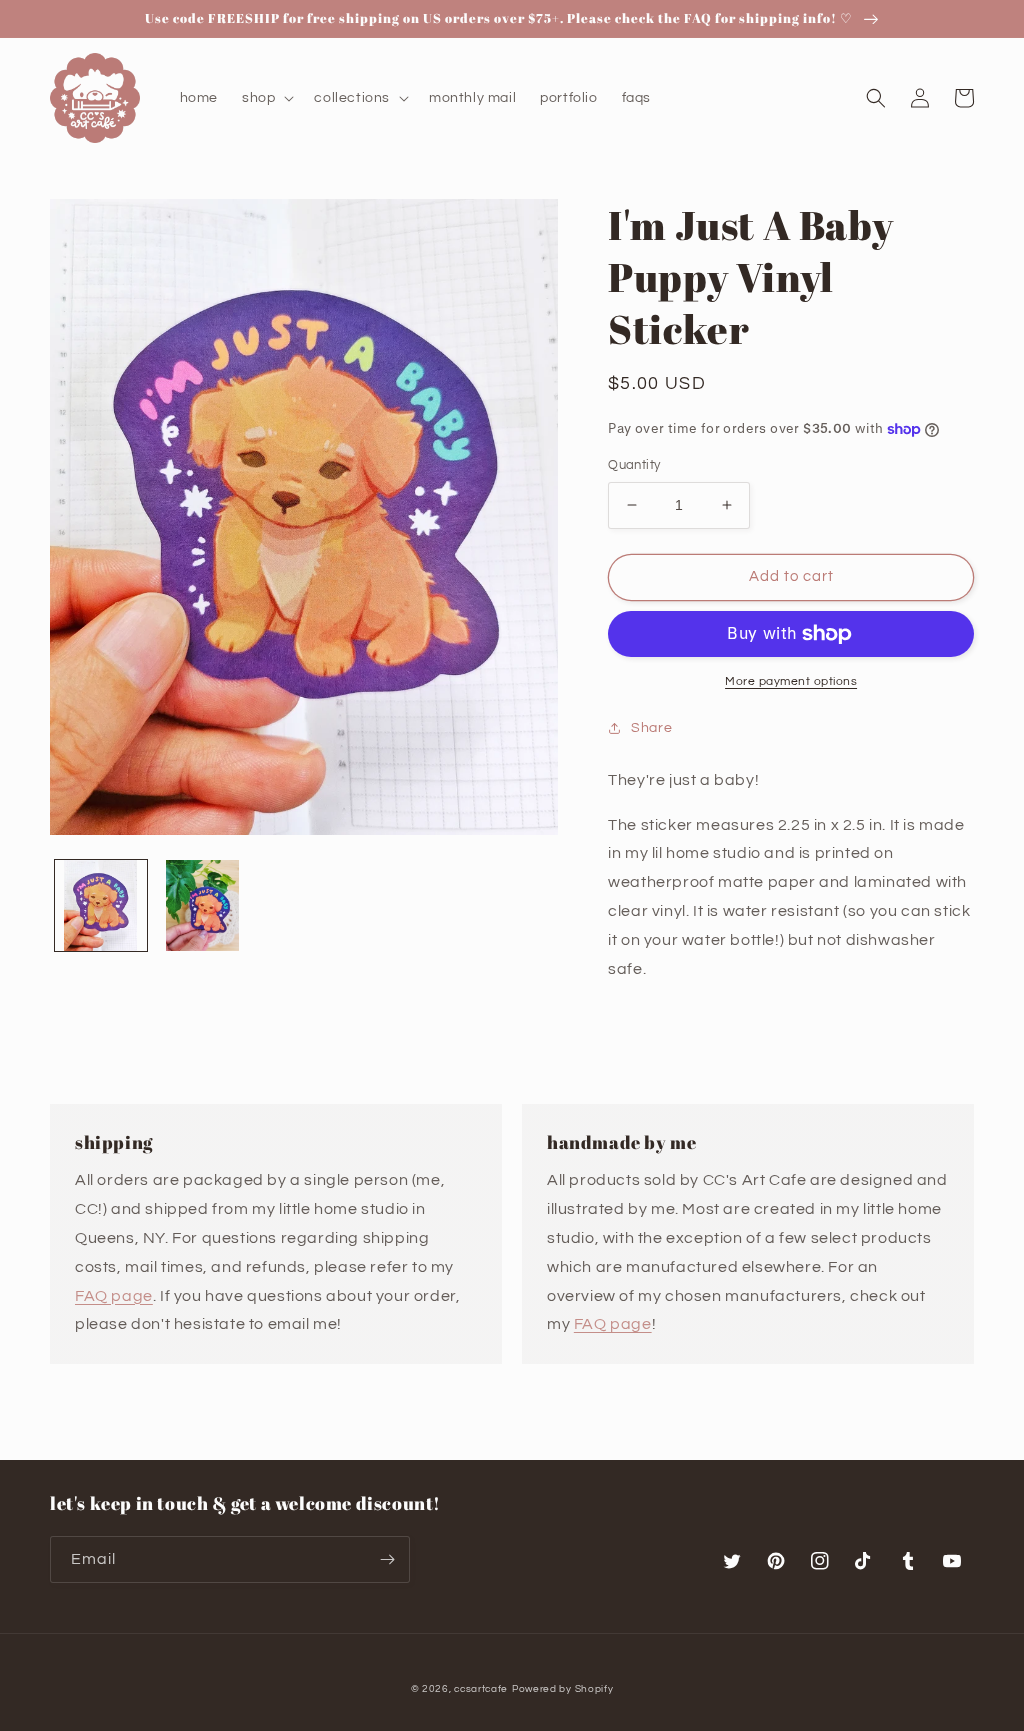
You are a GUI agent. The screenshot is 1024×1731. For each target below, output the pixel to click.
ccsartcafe (481, 1689)
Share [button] (651, 728)
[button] (266, 98)
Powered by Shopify (563, 1689)
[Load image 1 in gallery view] (101, 906)
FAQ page (114, 1296)
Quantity (634, 465)
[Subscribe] (387, 1559)
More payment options (791, 681)
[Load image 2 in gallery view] (203, 906)
